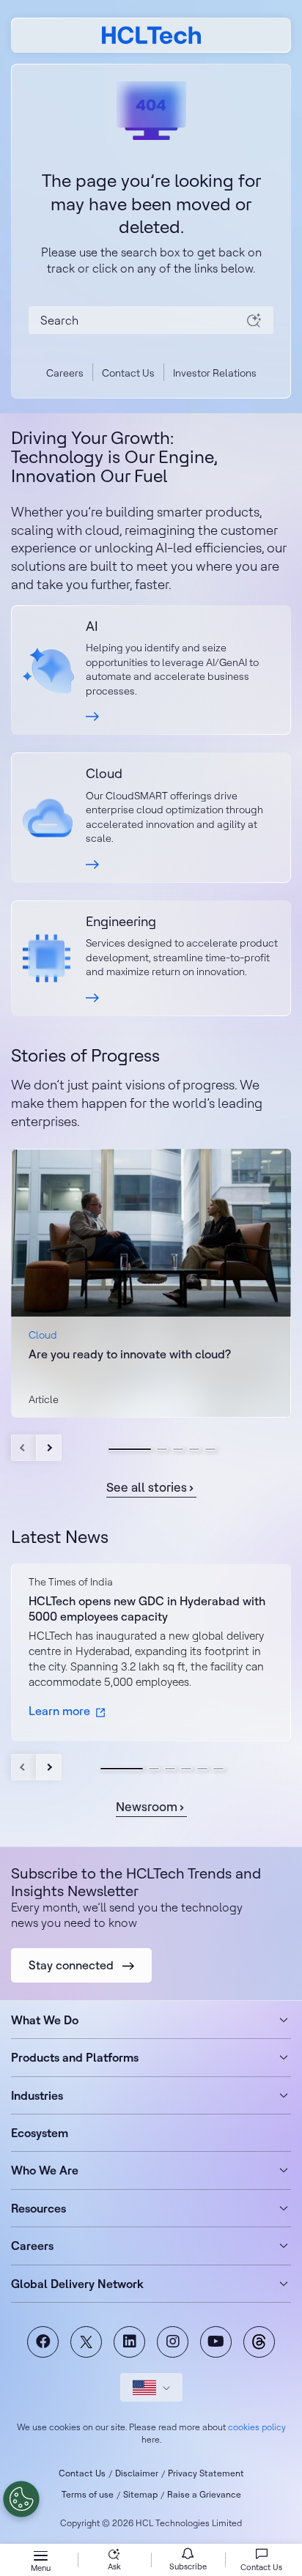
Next (49, 1448)
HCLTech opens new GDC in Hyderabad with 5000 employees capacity (147, 1609)
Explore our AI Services (151, 670)
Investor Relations (215, 373)
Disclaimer (137, 2473)
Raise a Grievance (204, 2494)
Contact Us (128, 373)
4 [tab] (194, 1449)
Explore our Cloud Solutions (151, 818)
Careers (65, 373)
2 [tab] (162, 1449)
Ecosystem (40, 2133)
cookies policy (257, 2427)
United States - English (151, 2387)
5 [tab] (210, 1449)
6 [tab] (218, 1769)
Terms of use (88, 2494)
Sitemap (140, 2494)
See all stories (147, 1487)
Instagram (173, 2342)
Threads (259, 2342)
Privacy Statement (206, 2473)
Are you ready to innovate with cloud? (130, 1354)
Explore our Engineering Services (151, 958)
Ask (114, 2566)
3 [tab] (178, 1449)
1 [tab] (130, 1449)
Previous (24, 1448)
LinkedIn (129, 2342)
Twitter (86, 2342)
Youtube (216, 2342)
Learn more (59, 1711)
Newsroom (147, 1806)
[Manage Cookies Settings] (21, 2499)
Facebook (43, 2342)
